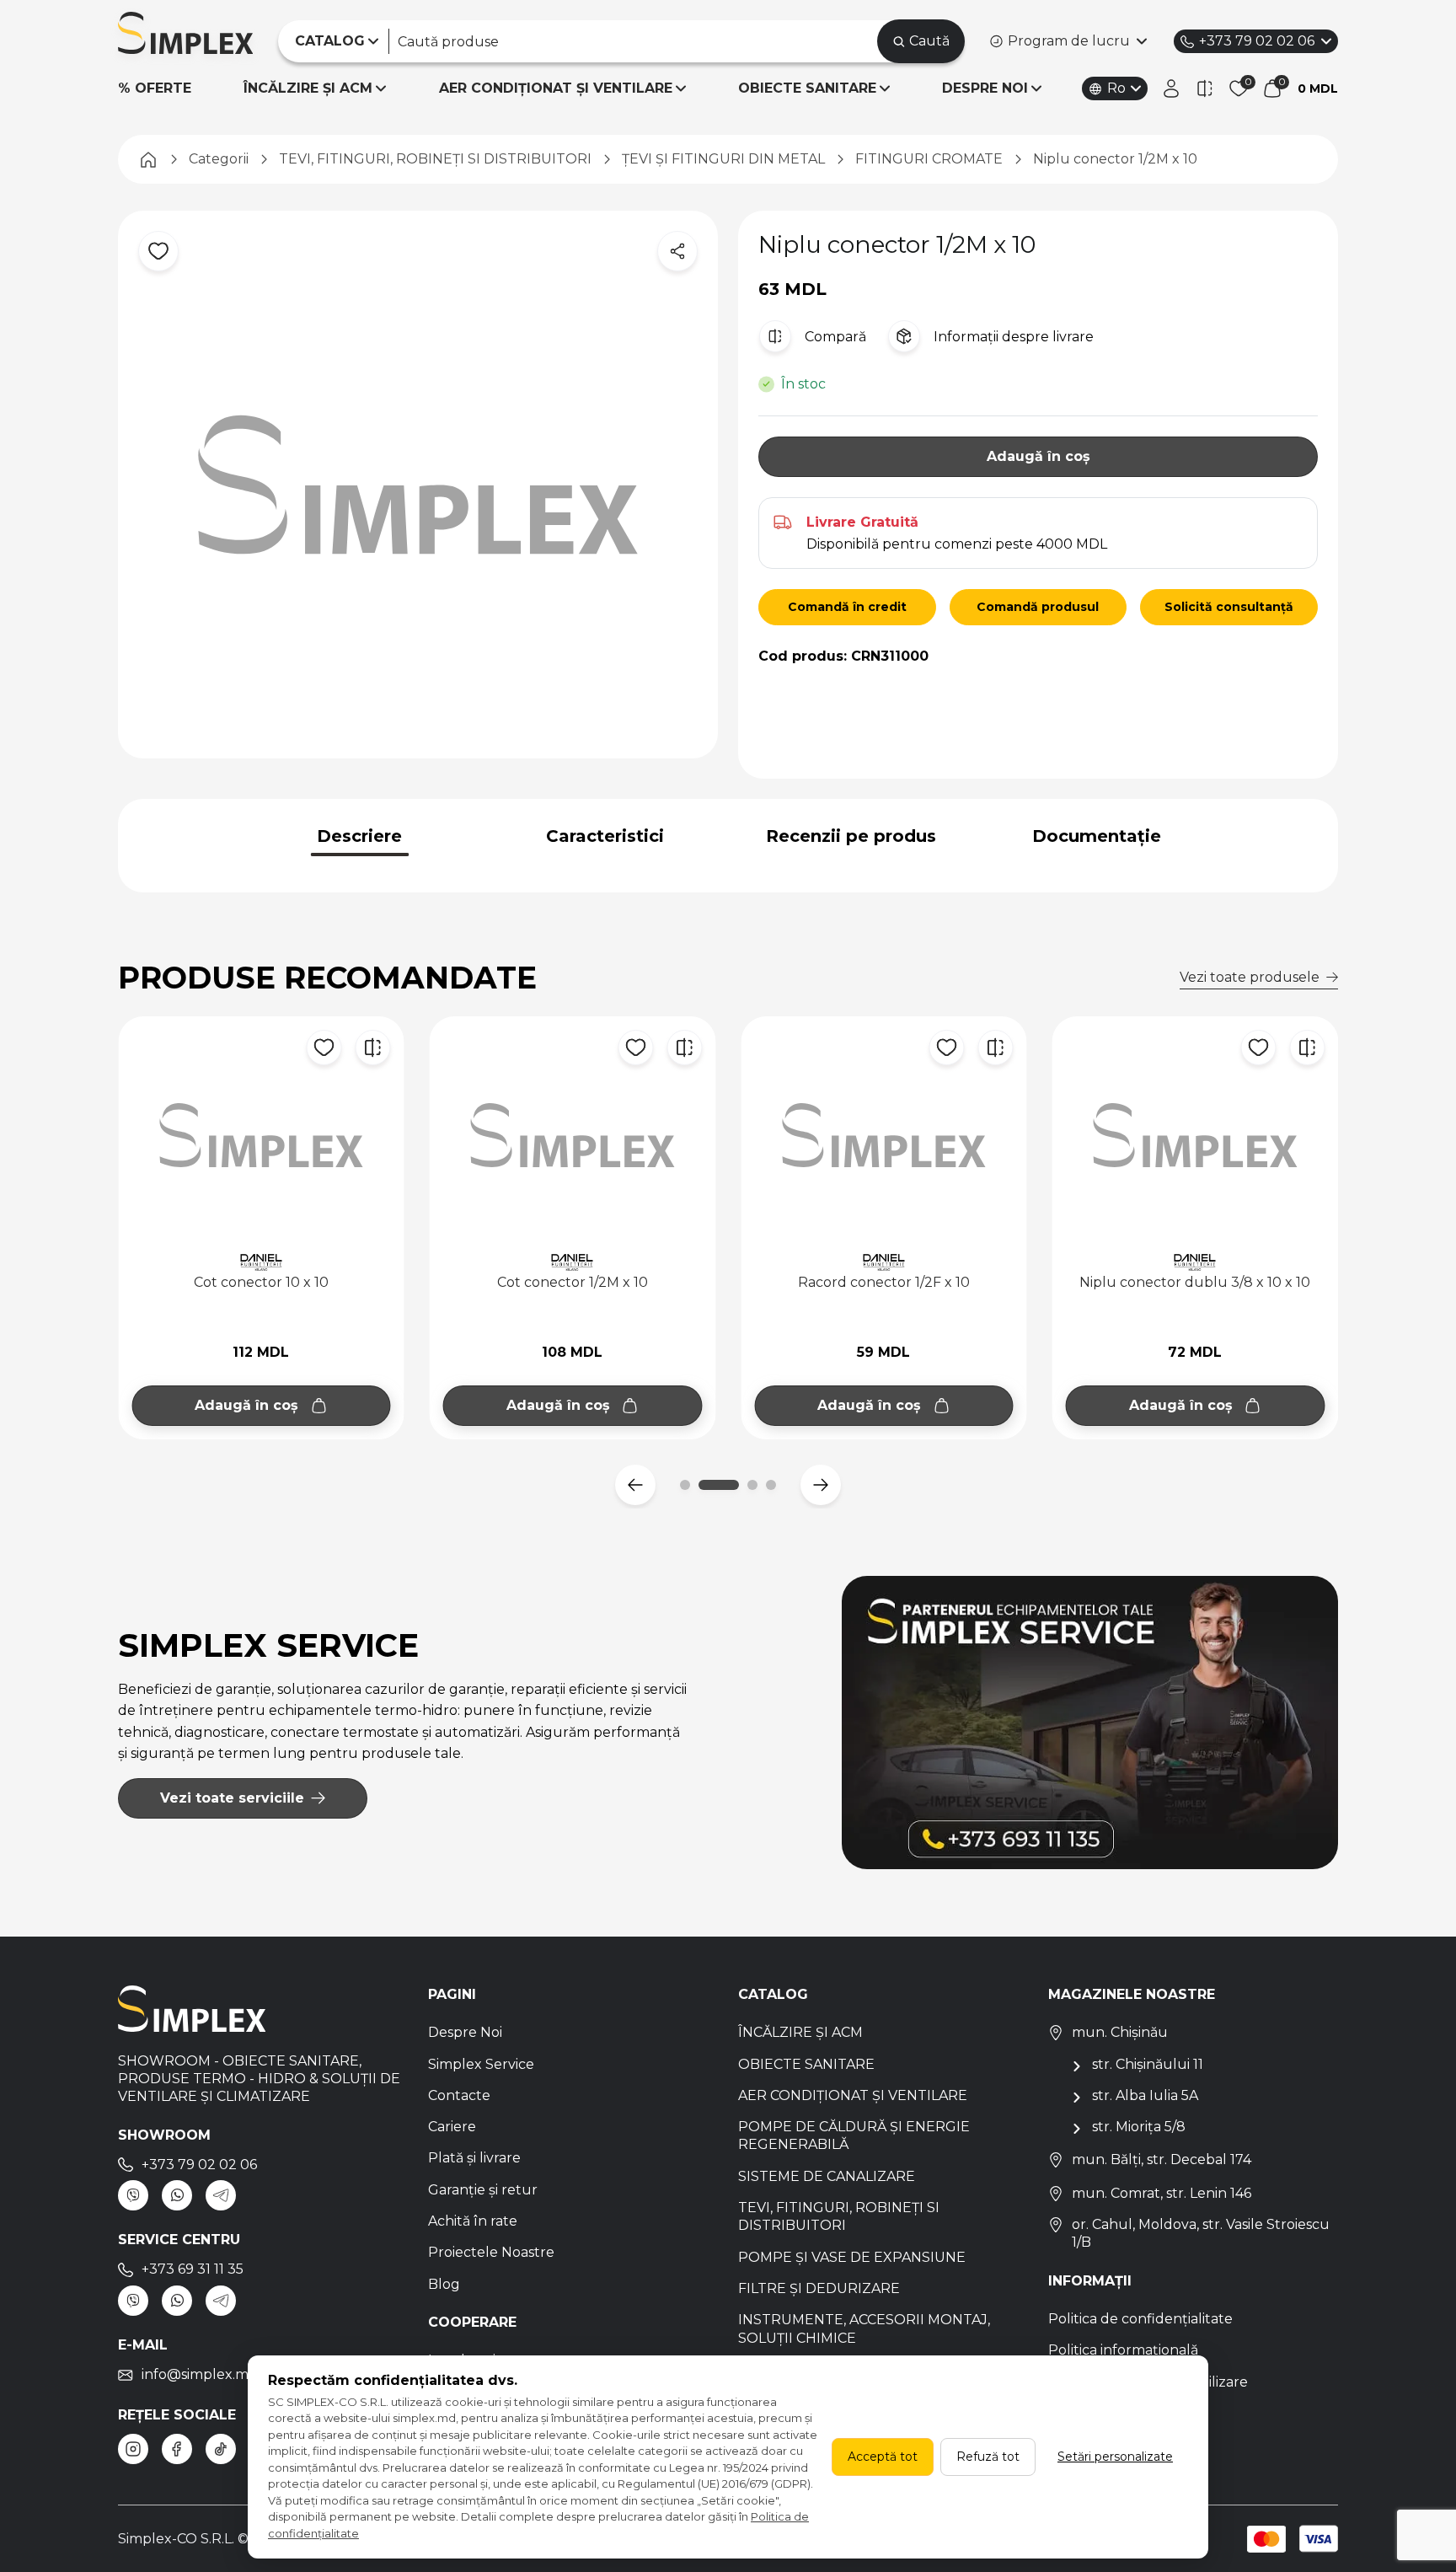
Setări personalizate (1115, 2457)
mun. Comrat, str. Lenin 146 (1162, 2193)
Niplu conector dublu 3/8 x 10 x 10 (884, 1282)
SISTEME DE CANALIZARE (827, 2176)
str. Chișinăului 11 (1148, 2064)
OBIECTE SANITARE (807, 88)
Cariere (452, 2127)
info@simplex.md (200, 2374)
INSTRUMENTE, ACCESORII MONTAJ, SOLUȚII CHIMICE (864, 2328)
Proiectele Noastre (491, 2252)
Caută (929, 41)
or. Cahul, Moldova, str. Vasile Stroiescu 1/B (1201, 2233)
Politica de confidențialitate (1140, 2319)
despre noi (985, 88)
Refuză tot (988, 2457)
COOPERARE (472, 2322)
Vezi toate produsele (1250, 977)
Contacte (459, 2095)
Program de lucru (1069, 41)
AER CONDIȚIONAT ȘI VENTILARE (556, 88)
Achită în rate (473, 2221)
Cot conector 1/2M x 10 (261, 1282)
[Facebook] (177, 2449)
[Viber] (133, 2195)
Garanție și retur (483, 2190)
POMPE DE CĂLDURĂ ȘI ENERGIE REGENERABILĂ (854, 2135)
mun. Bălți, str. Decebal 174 (1162, 2159)
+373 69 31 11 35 (193, 2269)
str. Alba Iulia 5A (1145, 2095)
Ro (1116, 88)
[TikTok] (221, 2449)
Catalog (773, 1994)
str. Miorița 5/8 (1139, 2127)
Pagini (452, 1994)
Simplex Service (481, 2064)
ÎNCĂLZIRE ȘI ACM (308, 88)
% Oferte (155, 88)
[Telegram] (221, 2195)
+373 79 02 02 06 (1257, 41)
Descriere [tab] (359, 836)
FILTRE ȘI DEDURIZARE (819, 2288)
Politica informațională (1123, 2350)
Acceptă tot (883, 2457)
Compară (835, 337)
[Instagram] (133, 2449)
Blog (444, 2284)
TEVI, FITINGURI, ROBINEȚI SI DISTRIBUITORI (839, 2216)
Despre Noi (465, 2032)
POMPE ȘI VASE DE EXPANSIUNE (852, 2257)
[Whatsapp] (177, 2195)
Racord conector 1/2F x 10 (572, 1282)
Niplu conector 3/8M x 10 (1195, 1282)
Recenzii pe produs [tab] (851, 836)
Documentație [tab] (1097, 836)
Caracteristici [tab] (605, 836)
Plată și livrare (474, 2158)
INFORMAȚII (1090, 2281)
